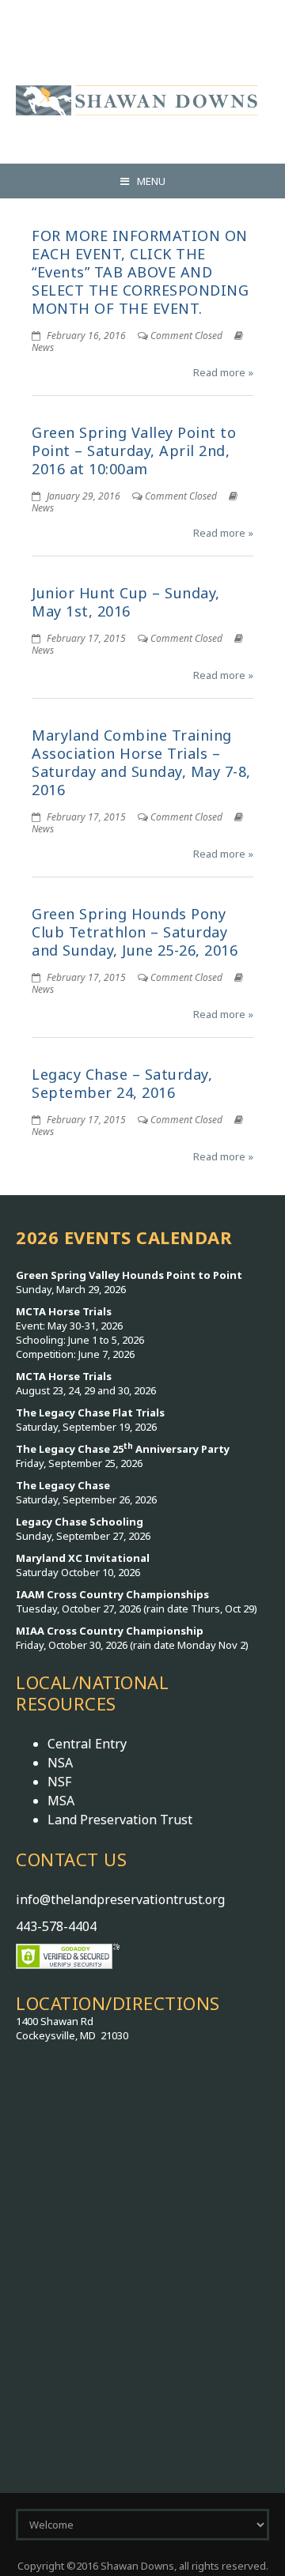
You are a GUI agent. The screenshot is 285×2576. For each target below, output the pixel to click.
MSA (61, 1801)
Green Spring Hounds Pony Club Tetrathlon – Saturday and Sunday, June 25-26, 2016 (135, 932)
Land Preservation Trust (120, 1820)
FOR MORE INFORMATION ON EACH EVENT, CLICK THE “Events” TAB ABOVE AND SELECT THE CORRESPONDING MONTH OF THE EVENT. (140, 272)
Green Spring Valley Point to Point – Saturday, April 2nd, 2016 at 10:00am (134, 451)
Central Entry (87, 1744)
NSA (60, 1763)
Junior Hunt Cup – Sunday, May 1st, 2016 (126, 602)
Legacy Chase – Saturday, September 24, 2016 (122, 1083)
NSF (59, 1782)
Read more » (223, 372)
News (43, 347)
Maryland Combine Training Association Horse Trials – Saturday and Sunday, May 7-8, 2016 (141, 762)
